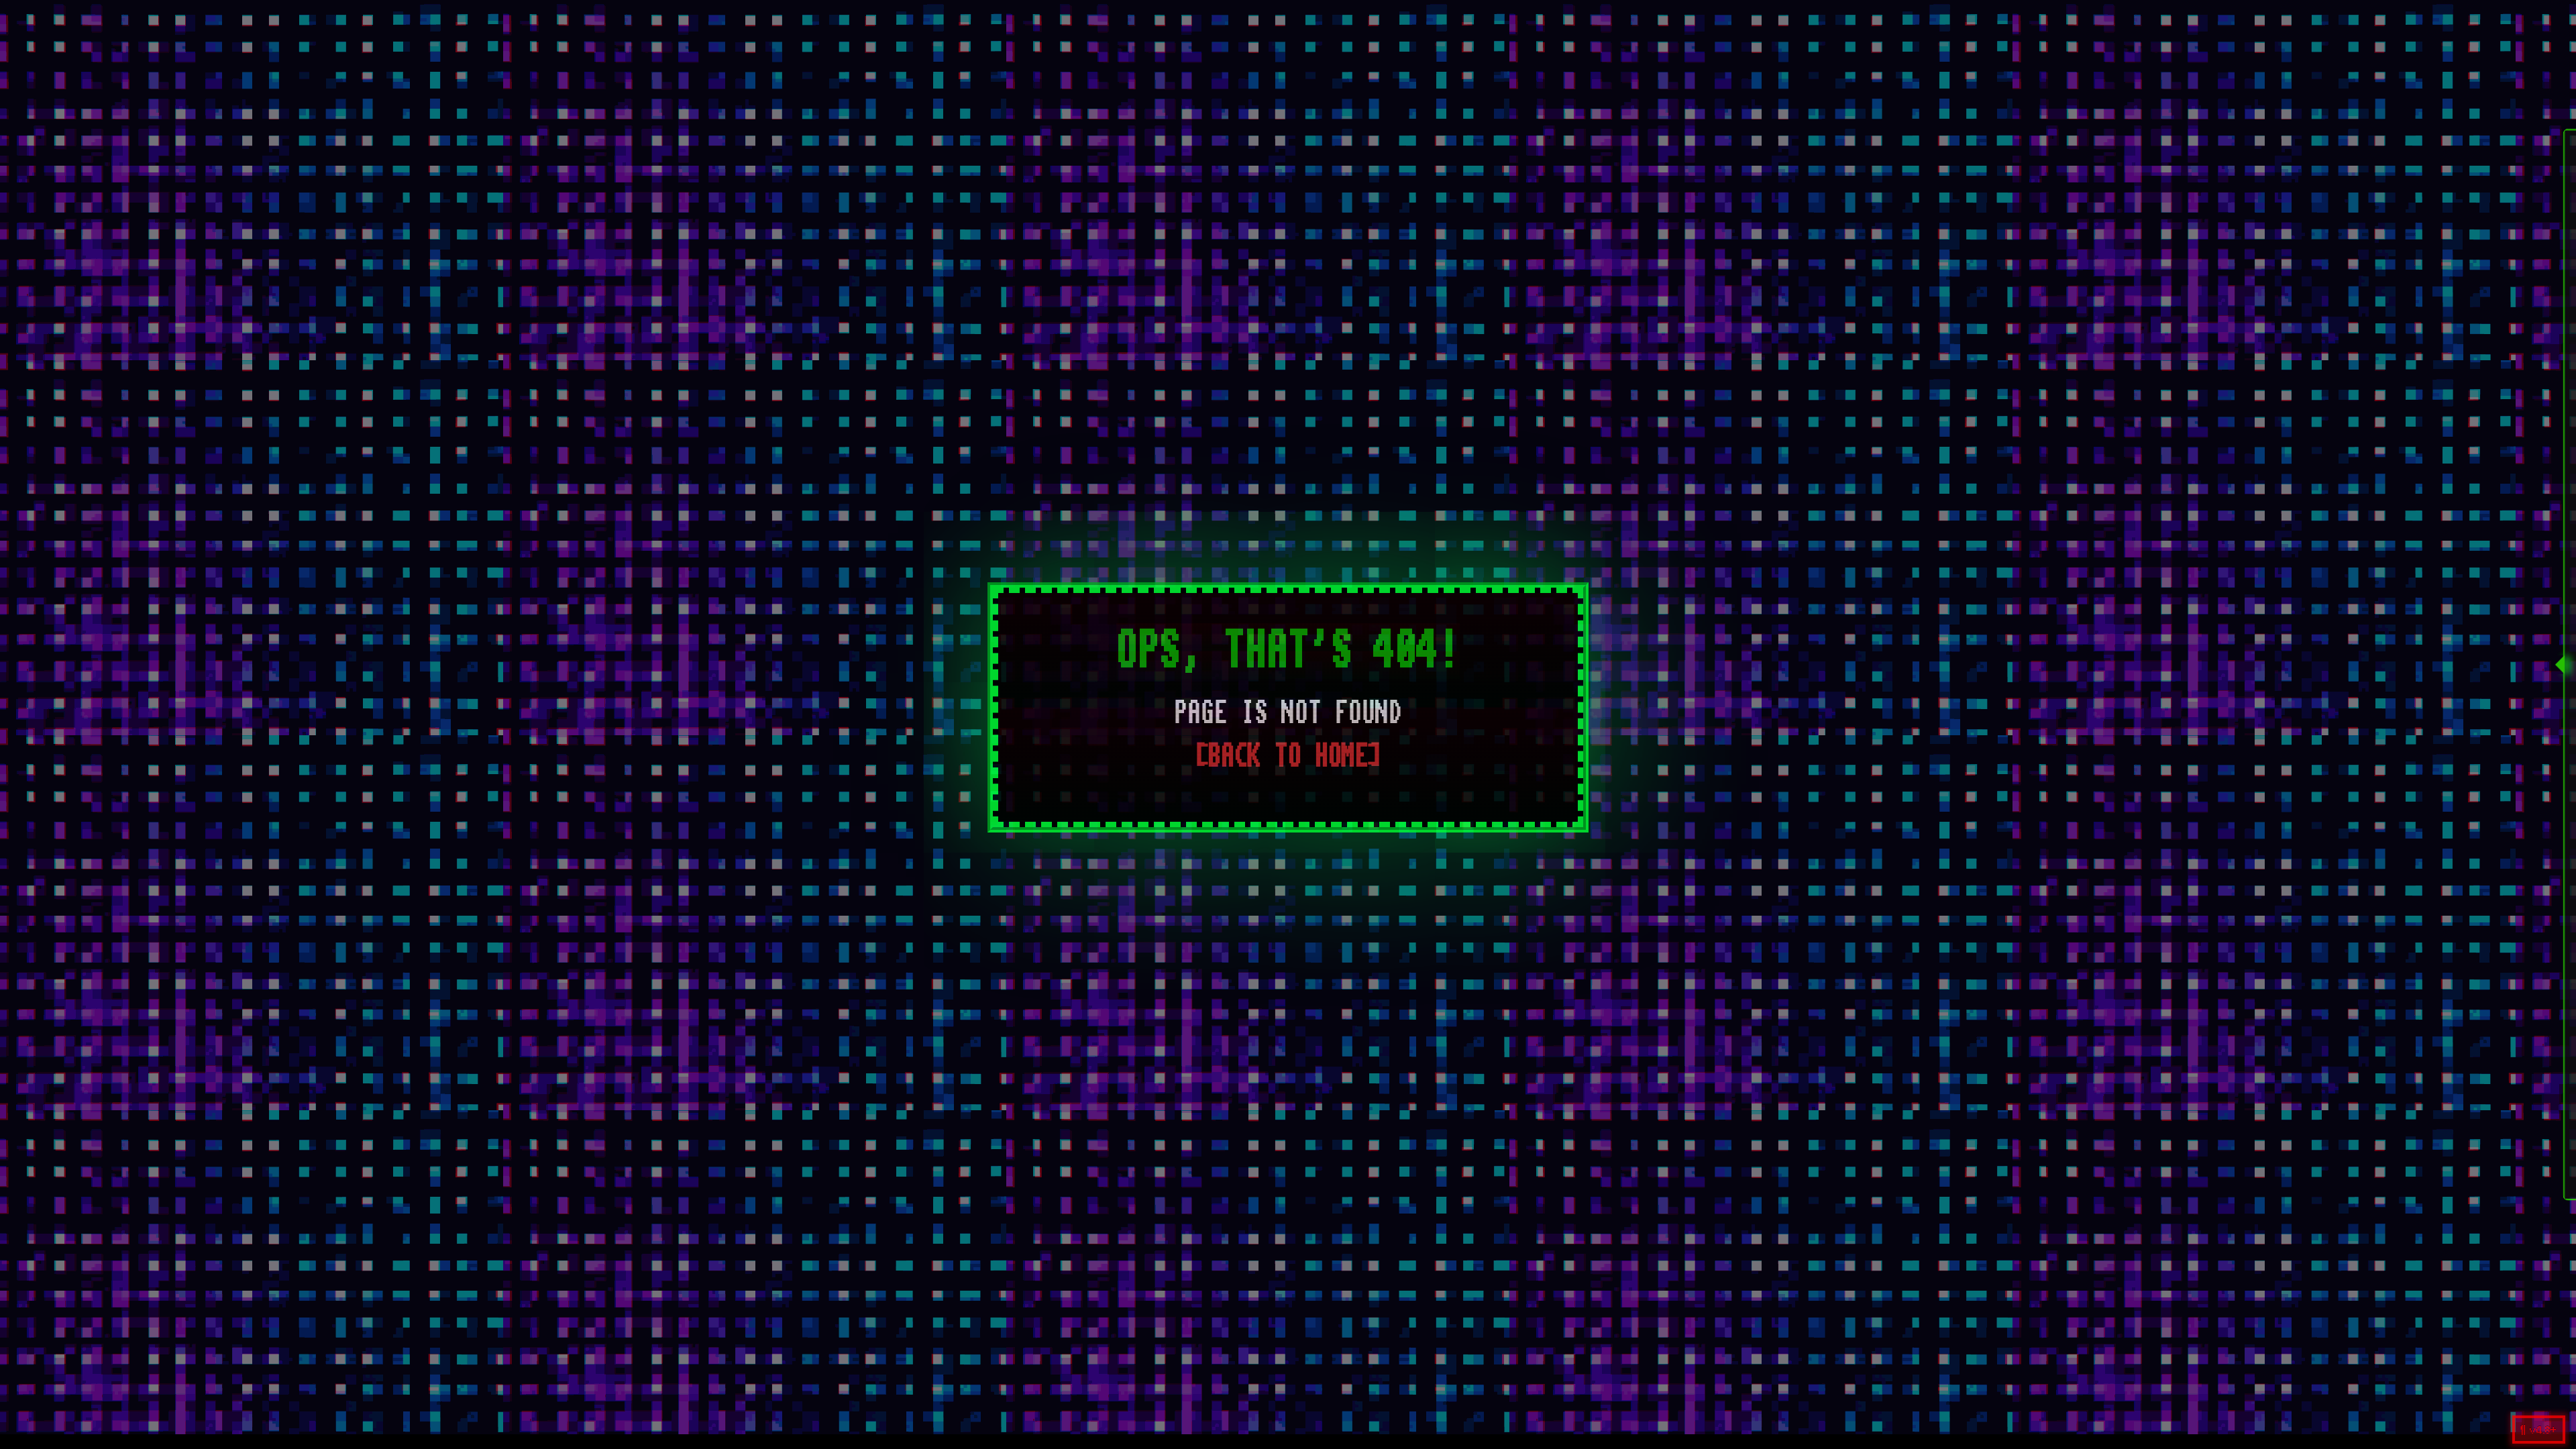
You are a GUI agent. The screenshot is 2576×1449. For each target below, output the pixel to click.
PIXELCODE (1404, 16)
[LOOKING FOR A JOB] (2490, 278)
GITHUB (1465, 16)
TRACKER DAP (1331, 16)
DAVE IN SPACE (1248, 16)
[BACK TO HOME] (1288, 756)
